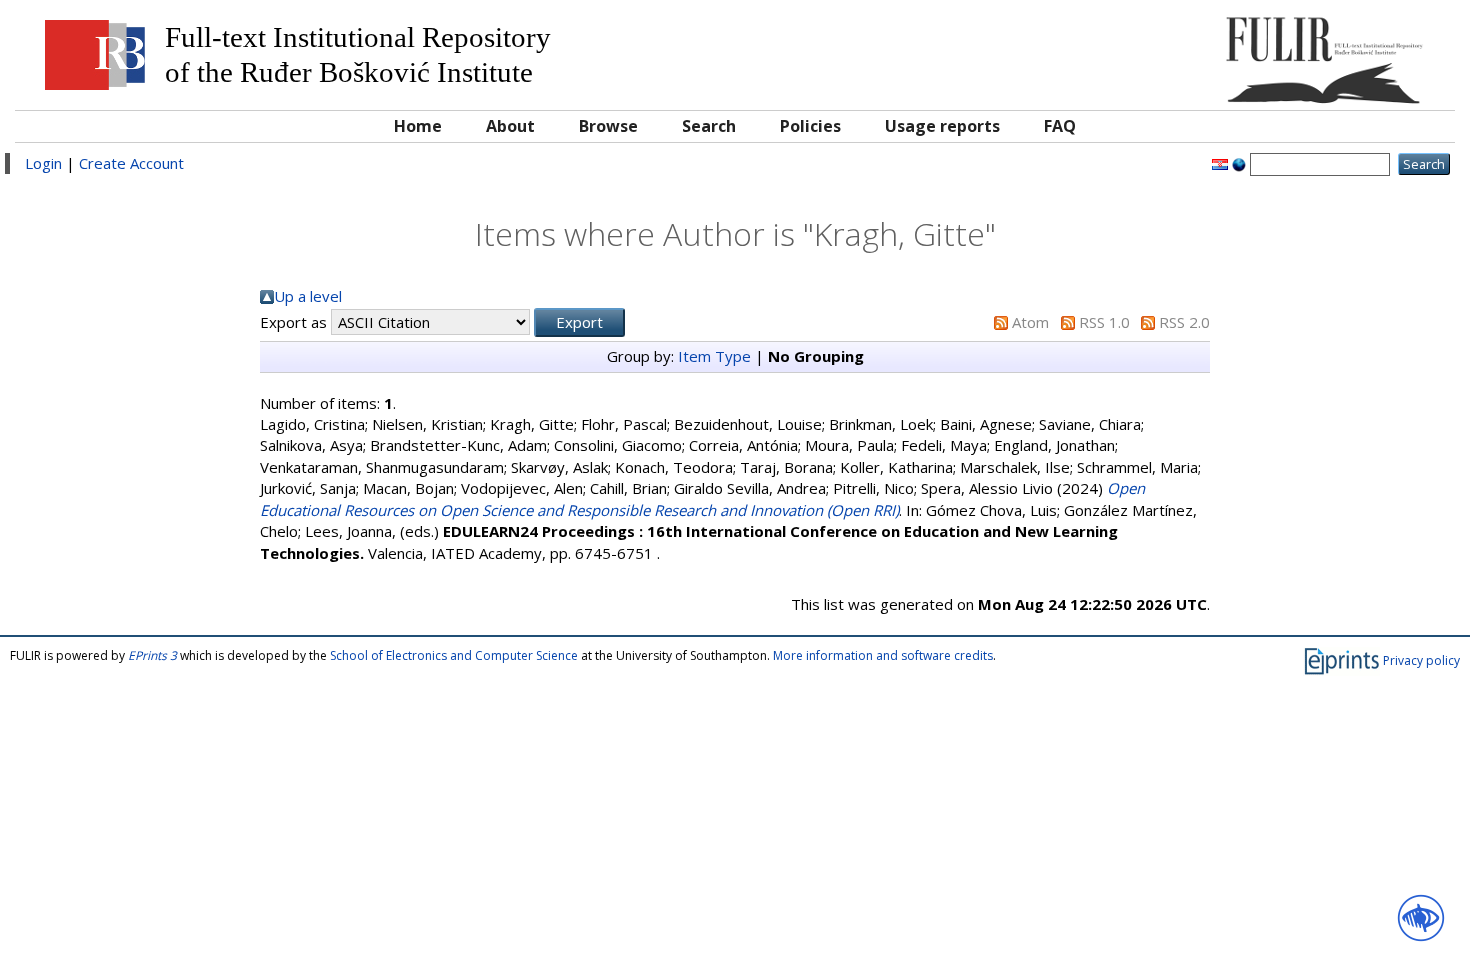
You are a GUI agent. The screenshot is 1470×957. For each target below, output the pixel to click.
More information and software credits (883, 655)
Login (43, 163)
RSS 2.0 (1184, 322)
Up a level (308, 296)
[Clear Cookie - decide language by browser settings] (1239, 163)
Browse (608, 126)
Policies (810, 126)
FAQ (1060, 126)
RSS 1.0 (1104, 322)
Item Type (714, 356)
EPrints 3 (152, 655)
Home (418, 126)
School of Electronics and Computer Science (454, 655)
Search (709, 126)
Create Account (131, 163)
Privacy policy (1421, 660)
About (510, 126)
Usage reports (942, 126)
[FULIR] (1264, 52)
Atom (1030, 322)
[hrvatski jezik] (1220, 163)
